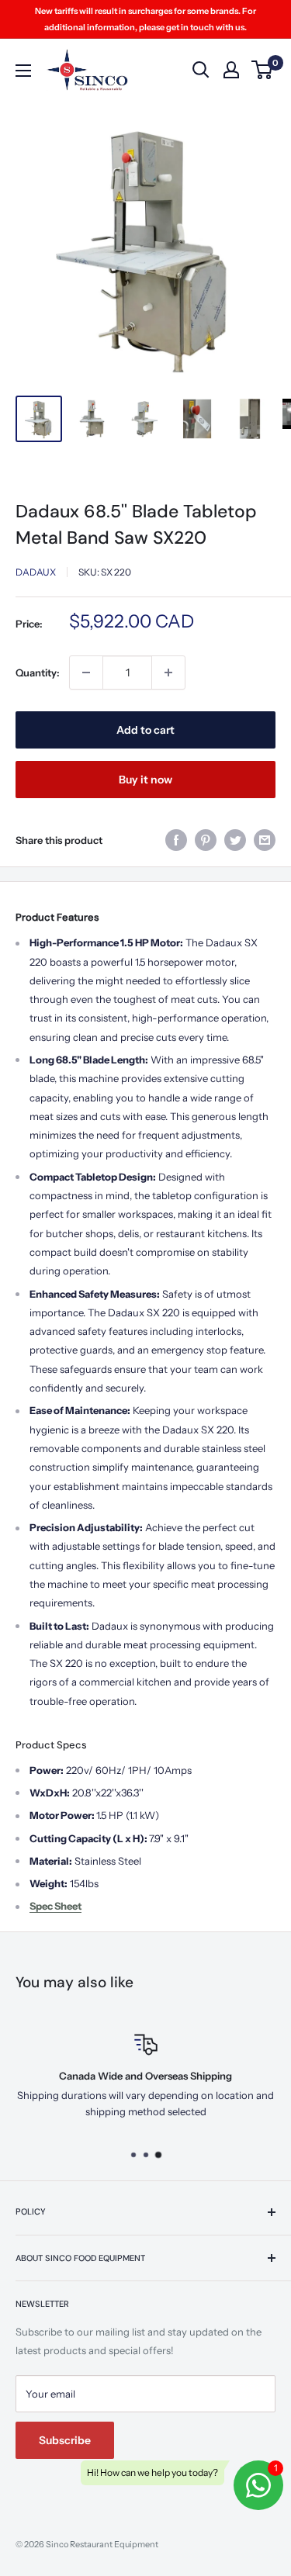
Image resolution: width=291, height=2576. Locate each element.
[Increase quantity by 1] (168, 673)
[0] (263, 70)
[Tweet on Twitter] (235, 840)
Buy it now (145, 780)
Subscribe (65, 2440)
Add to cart (145, 730)
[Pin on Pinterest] (206, 840)
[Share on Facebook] (176, 840)
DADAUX (36, 572)
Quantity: (38, 673)
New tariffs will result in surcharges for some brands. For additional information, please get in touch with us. (145, 19)
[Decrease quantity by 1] (86, 673)
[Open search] (201, 70)
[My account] (231, 70)
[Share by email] (265, 840)
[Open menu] (23, 71)
